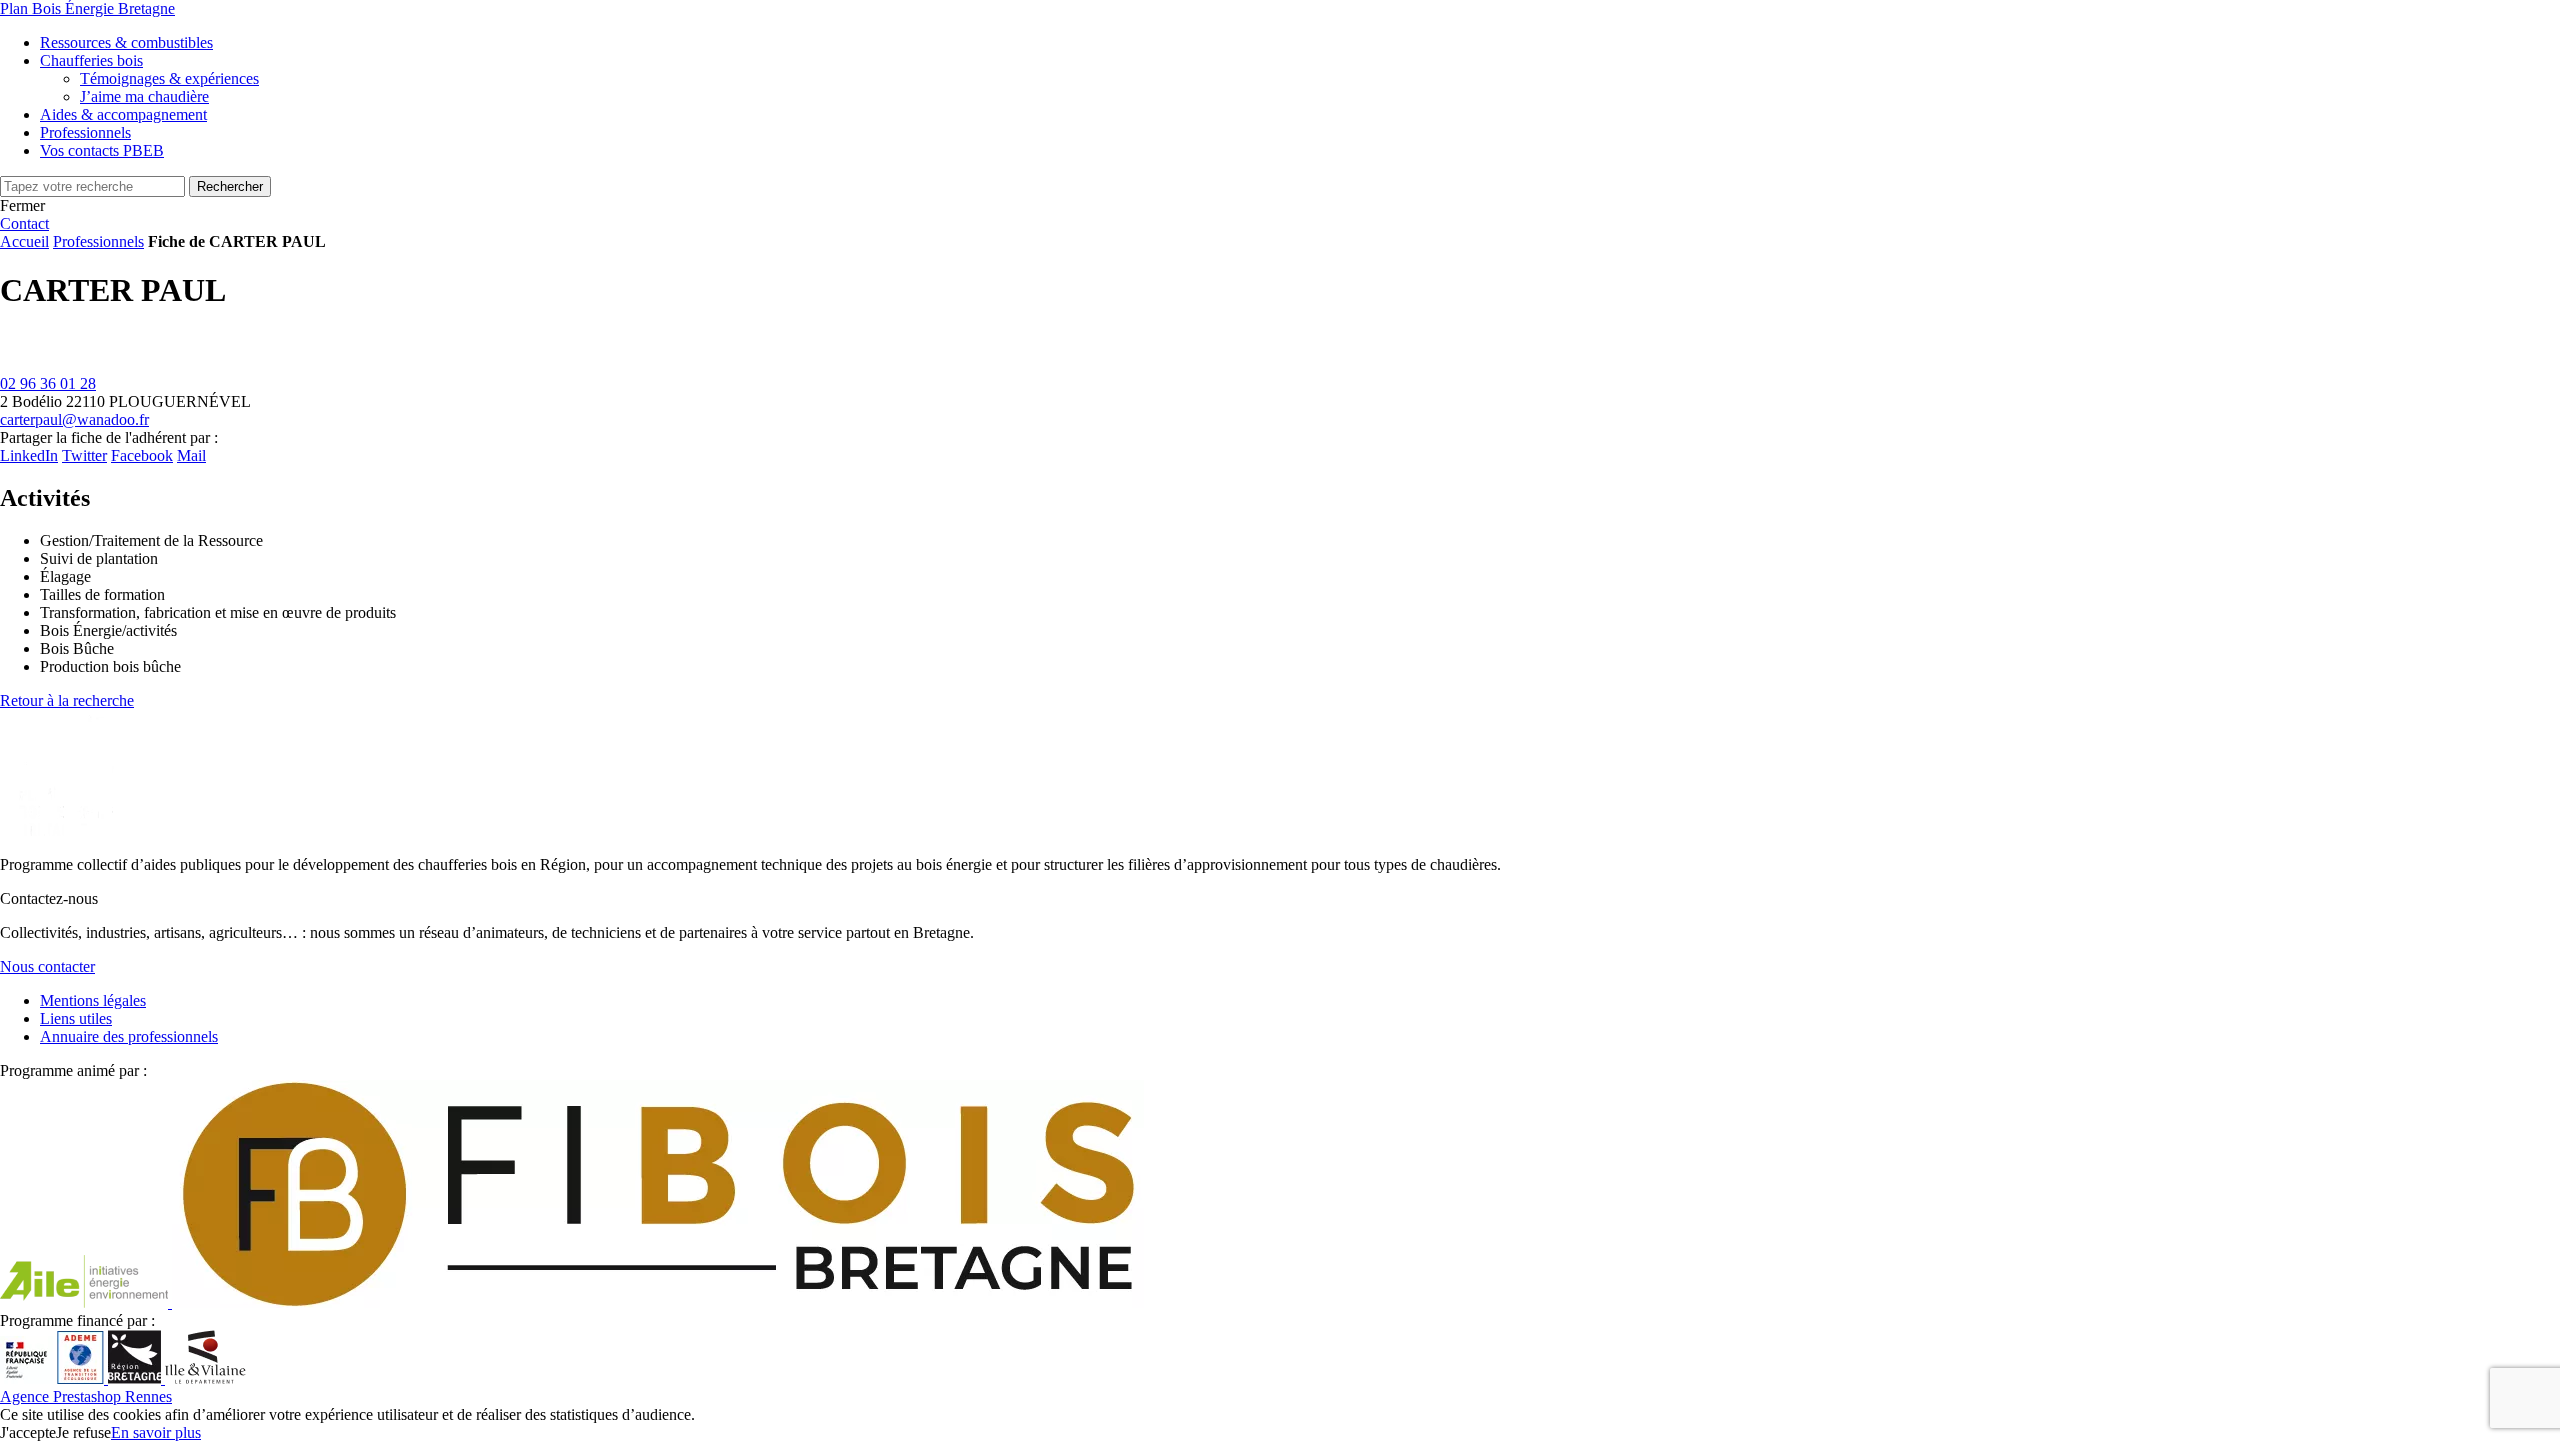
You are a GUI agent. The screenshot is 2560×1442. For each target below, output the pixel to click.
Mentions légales (93, 1000)
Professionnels (98, 241)
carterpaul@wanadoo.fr (74, 419)
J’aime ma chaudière (144, 96)
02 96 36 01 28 (48, 383)
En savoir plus (156, 1432)
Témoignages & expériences (169, 78)
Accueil (24, 241)
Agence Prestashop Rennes (86, 1396)
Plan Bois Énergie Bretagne (87, 8)
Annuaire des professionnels (129, 1036)
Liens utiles (76, 1018)
